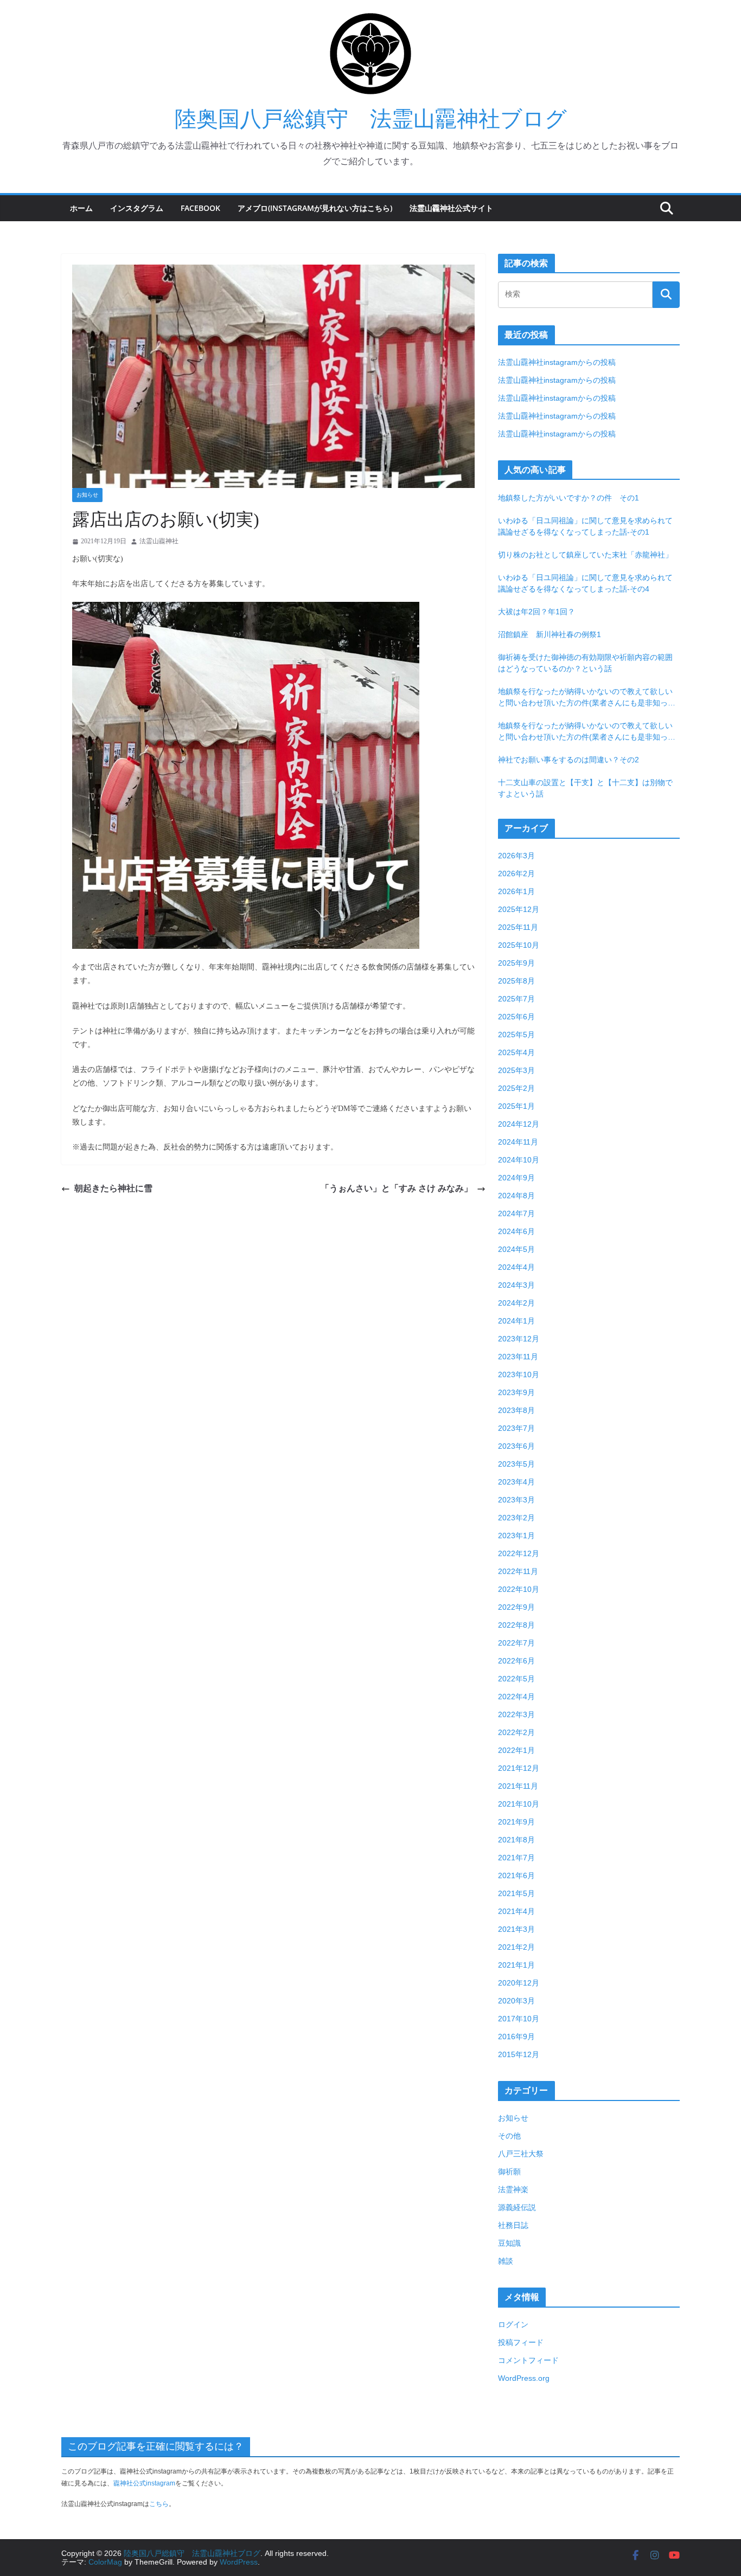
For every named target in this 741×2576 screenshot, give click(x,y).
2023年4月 (516, 1482)
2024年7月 (516, 1213)
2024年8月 (516, 1196)
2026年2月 (516, 873)
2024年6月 (516, 1231)
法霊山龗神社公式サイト (451, 208)
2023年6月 (516, 1446)
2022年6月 (516, 1661)
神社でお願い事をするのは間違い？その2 (568, 760)
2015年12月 (519, 2054)
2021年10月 (519, 1804)
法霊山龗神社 (159, 541)
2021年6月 (516, 1875)
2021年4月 (516, 1911)
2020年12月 (519, 1983)
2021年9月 (516, 1822)
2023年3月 (516, 1500)
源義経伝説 (517, 2207)
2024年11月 (518, 1142)
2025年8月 (516, 981)
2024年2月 (516, 1303)
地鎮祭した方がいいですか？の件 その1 (568, 498)
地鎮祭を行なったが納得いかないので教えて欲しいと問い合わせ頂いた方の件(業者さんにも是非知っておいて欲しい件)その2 (587, 698)
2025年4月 (516, 1052)
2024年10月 (519, 1160)
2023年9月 (516, 1392)
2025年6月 (516, 1017)
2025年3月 (516, 1070)
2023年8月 (516, 1410)
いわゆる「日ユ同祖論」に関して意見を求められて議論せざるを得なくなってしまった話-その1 (585, 526)
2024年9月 (516, 1178)
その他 (509, 2136)
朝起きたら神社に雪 (113, 1188)
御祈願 (509, 2172)
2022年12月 (519, 1553)
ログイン (513, 2324)
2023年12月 (519, 1339)
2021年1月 (516, 1965)
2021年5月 (516, 1893)
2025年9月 (516, 963)
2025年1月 (516, 1106)
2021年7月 (516, 1858)
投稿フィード (521, 2342)
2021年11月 (518, 1786)
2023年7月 (516, 1428)
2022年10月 (519, 1589)
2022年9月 (516, 1607)
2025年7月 (516, 999)
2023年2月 (516, 1518)
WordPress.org (524, 2378)
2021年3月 (516, 1929)
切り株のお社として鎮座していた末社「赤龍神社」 (585, 555)
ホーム (81, 208)
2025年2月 (516, 1088)
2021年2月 (516, 1947)
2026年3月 (516, 856)
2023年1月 (516, 1536)
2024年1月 (516, 1321)
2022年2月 (516, 1732)
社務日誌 (513, 2225)
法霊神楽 (513, 2189)
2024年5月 (516, 1249)
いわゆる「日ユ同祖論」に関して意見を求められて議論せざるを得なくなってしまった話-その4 (585, 583)
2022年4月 (516, 1697)
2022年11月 (518, 1571)
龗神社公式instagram (144, 2483)
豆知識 (509, 2243)
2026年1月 (516, 891)
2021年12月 (519, 1768)
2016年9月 (516, 2037)
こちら (159, 2504)
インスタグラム (137, 208)
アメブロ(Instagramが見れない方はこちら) (315, 208)
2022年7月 (516, 1643)
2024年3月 (516, 1285)
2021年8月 (516, 1840)
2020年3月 (516, 2001)
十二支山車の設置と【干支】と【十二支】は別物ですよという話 (585, 788)
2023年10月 (519, 1374)
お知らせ (87, 495)
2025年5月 (516, 1035)
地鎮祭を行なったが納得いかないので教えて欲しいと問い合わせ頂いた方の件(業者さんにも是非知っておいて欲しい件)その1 (587, 732)
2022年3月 (516, 1714)
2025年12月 (519, 909)
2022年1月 (516, 1750)
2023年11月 (518, 1357)
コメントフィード (528, 2360)
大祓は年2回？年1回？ (536, 612)
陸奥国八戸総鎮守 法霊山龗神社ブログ (371, 119)
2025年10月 (519, 945)
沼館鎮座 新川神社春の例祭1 (550, 634)
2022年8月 (516, 1625)
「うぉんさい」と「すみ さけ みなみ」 (397, 1188)
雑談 (506, 2261)
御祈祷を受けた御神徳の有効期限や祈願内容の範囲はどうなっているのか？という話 (585, 663)
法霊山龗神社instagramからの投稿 (557, 362)
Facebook (200, 208)
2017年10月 (519, 2019)
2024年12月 (519, 1124)
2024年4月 (516, 1267)
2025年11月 (518, 927)
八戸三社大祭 (521, 2154)
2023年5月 (516, 1464)
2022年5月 (516, 1679)
